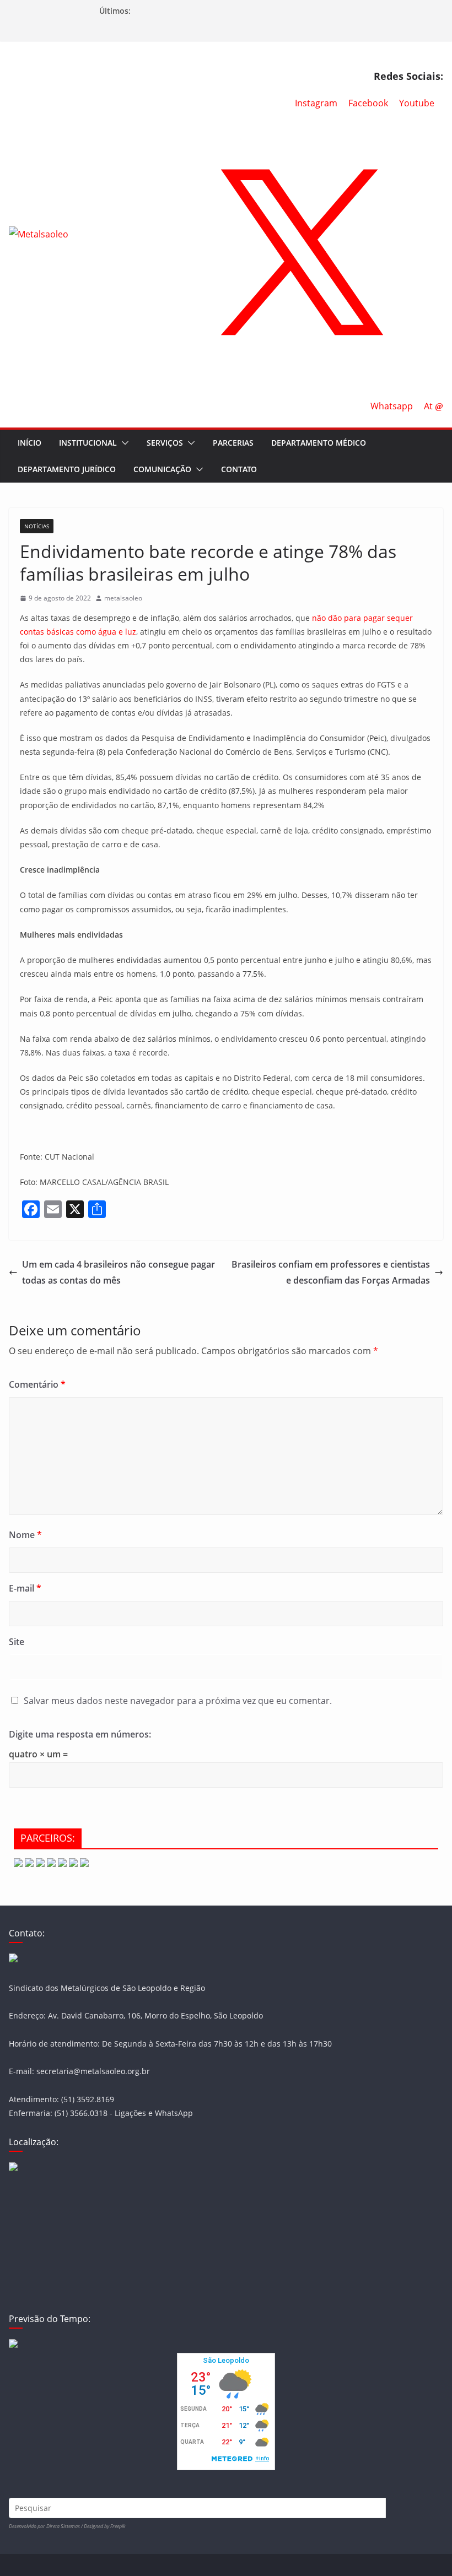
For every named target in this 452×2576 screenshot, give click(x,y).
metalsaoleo (123, 598)
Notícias (37, 526)
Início (29, 443)
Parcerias (233, 443)
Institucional (88, 443)
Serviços (165, 443)
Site (17, 1642)
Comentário (37, 1384)
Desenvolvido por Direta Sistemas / (46, 2526)
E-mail (25, 1588)
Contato (239, 469)
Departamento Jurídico (67, 469)
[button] (123, 443)
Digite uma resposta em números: (80, 1734)
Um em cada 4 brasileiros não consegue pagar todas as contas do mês (119, 1272)
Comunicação (162, 469)
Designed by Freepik (104, 2526)
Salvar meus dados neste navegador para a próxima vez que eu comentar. (178, 1701)
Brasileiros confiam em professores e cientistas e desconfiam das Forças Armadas (331, 1272)
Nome (25, 1535)
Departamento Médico (319, 443)
